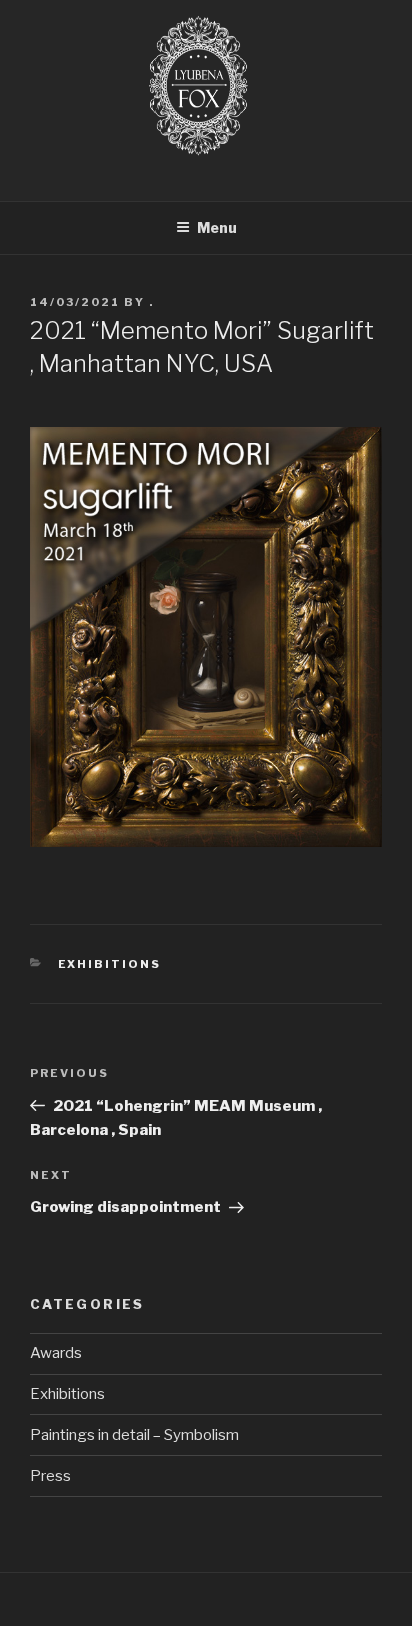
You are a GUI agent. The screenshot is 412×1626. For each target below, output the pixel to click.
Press (50, 1476)
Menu (217, 227)
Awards (56, 1353)
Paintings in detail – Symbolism (134, 1435)
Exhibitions (110, 964)
